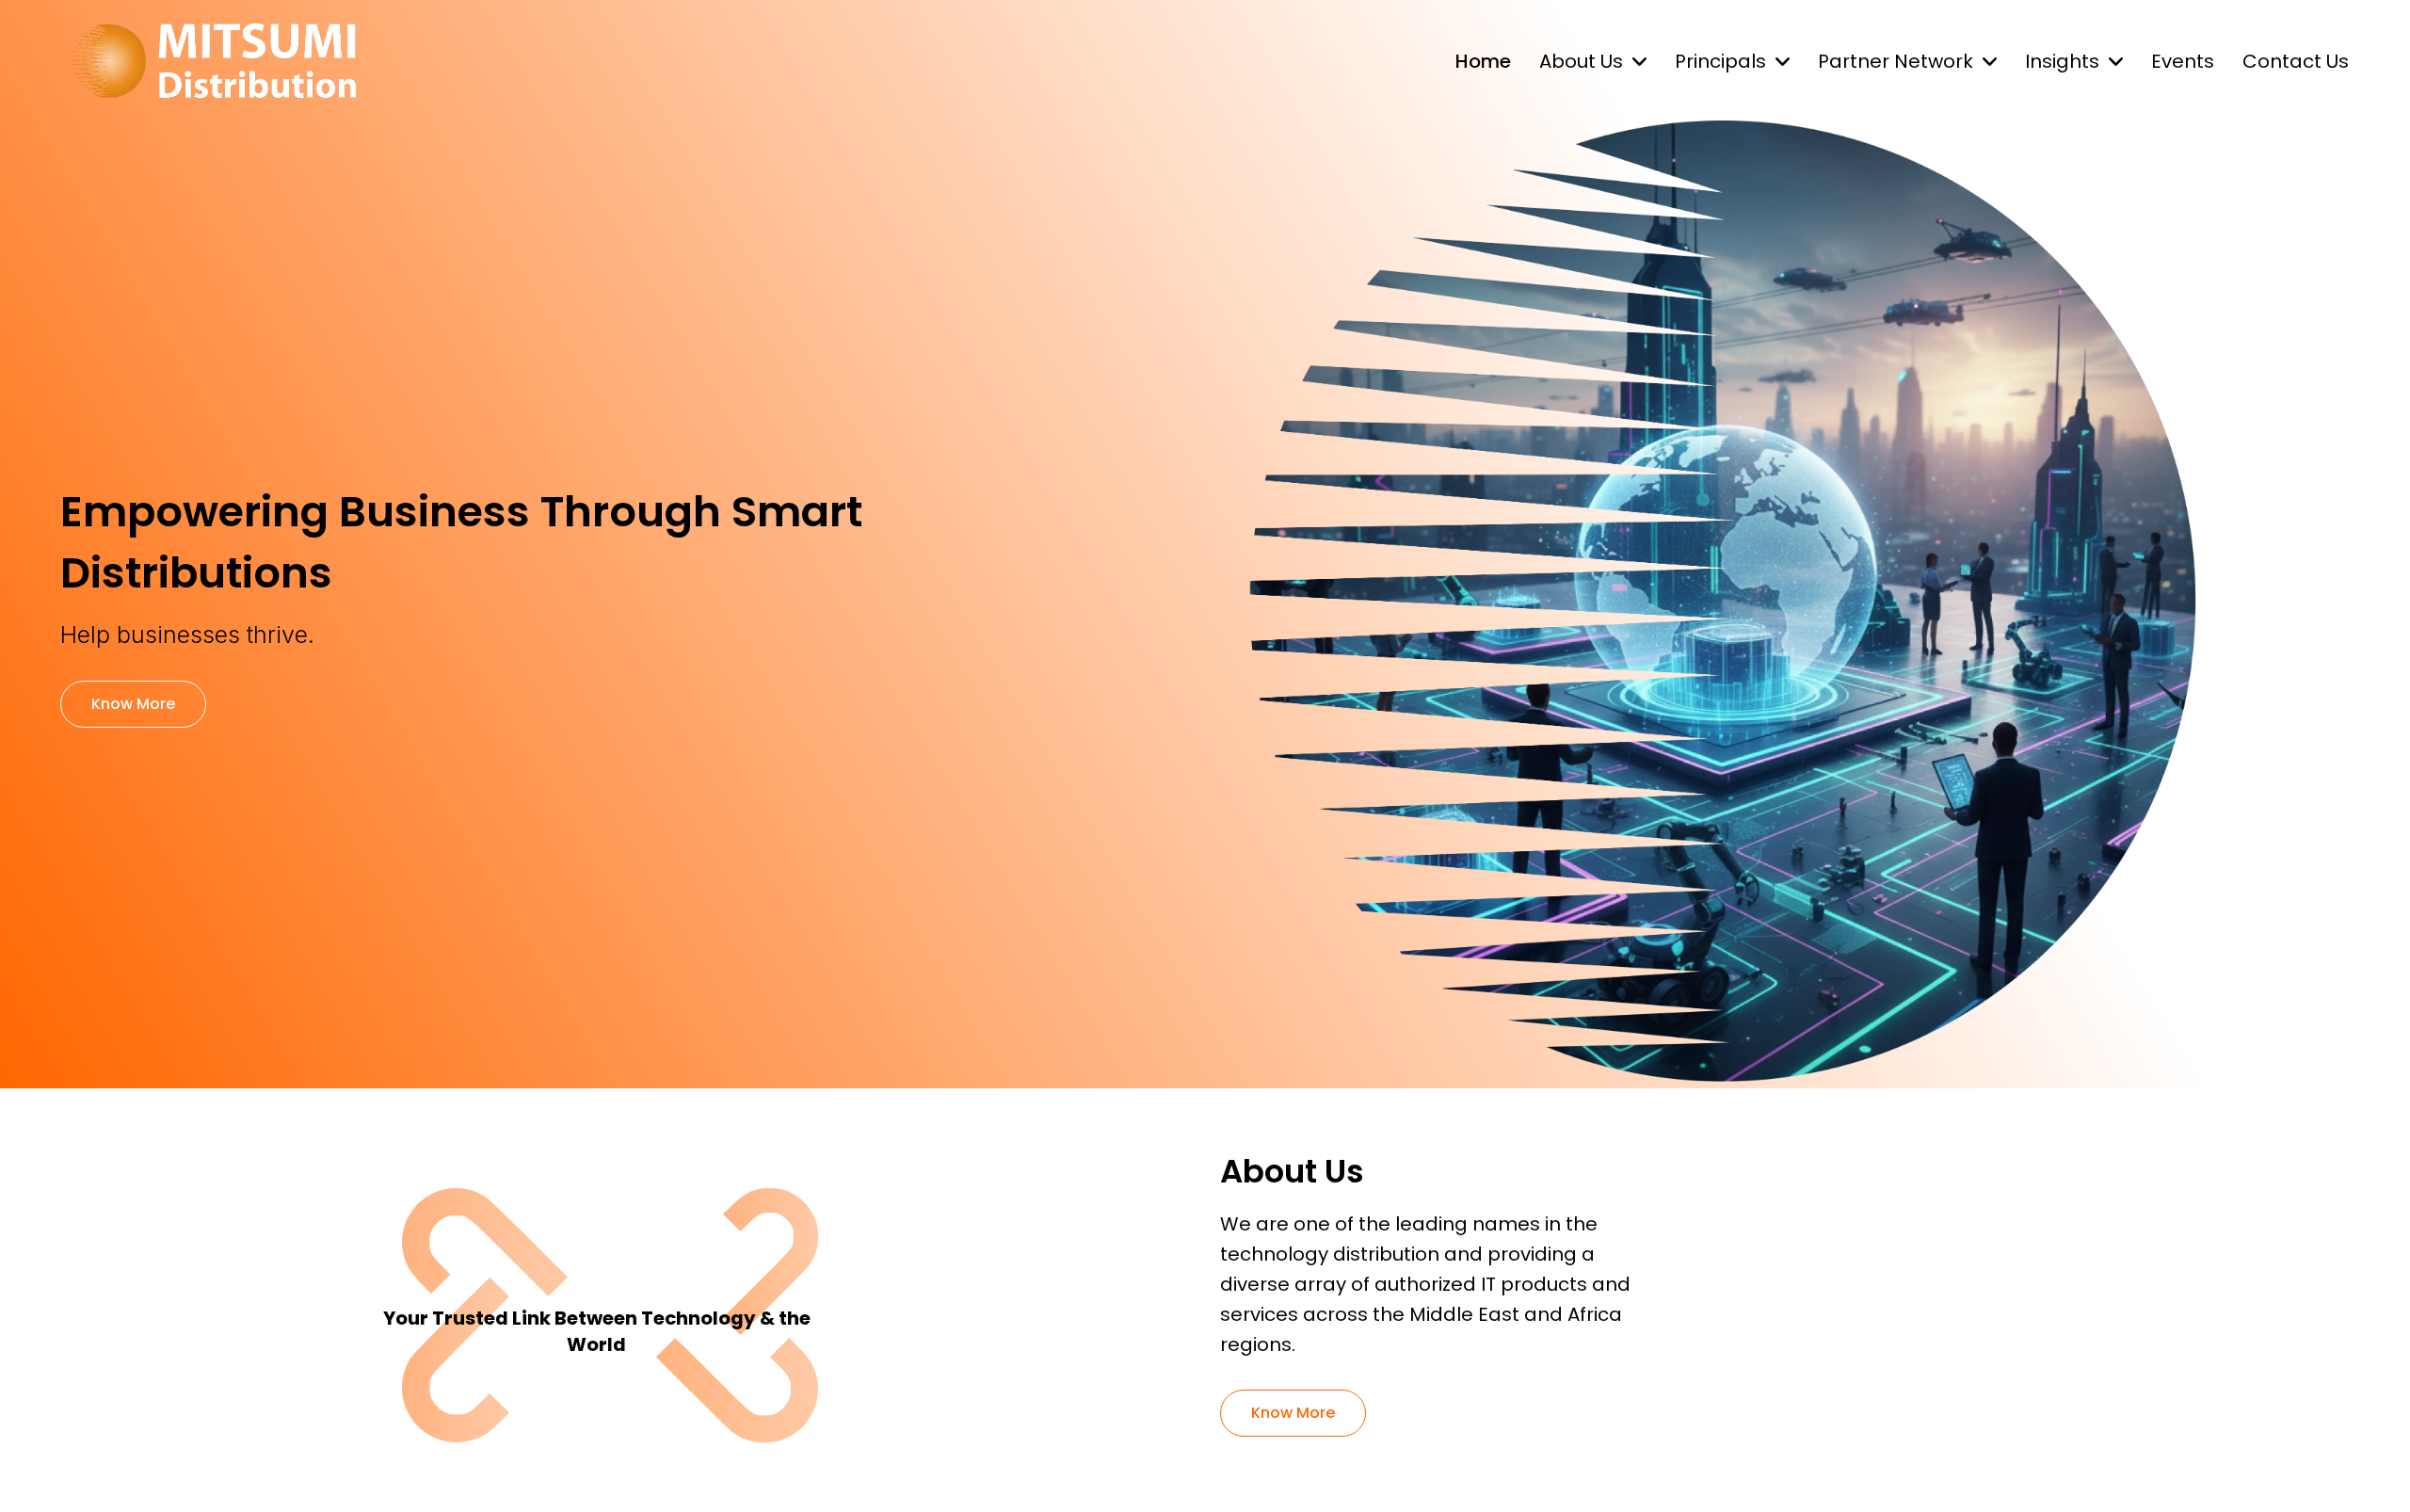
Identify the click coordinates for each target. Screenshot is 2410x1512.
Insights (2062, 61)
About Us (1581, 61)
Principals (1720, 61)
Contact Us (2296, 61)
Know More (133, 704)
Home (1483, 61)
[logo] (214, 61)
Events (2183, 61)
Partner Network (1896, 61)
